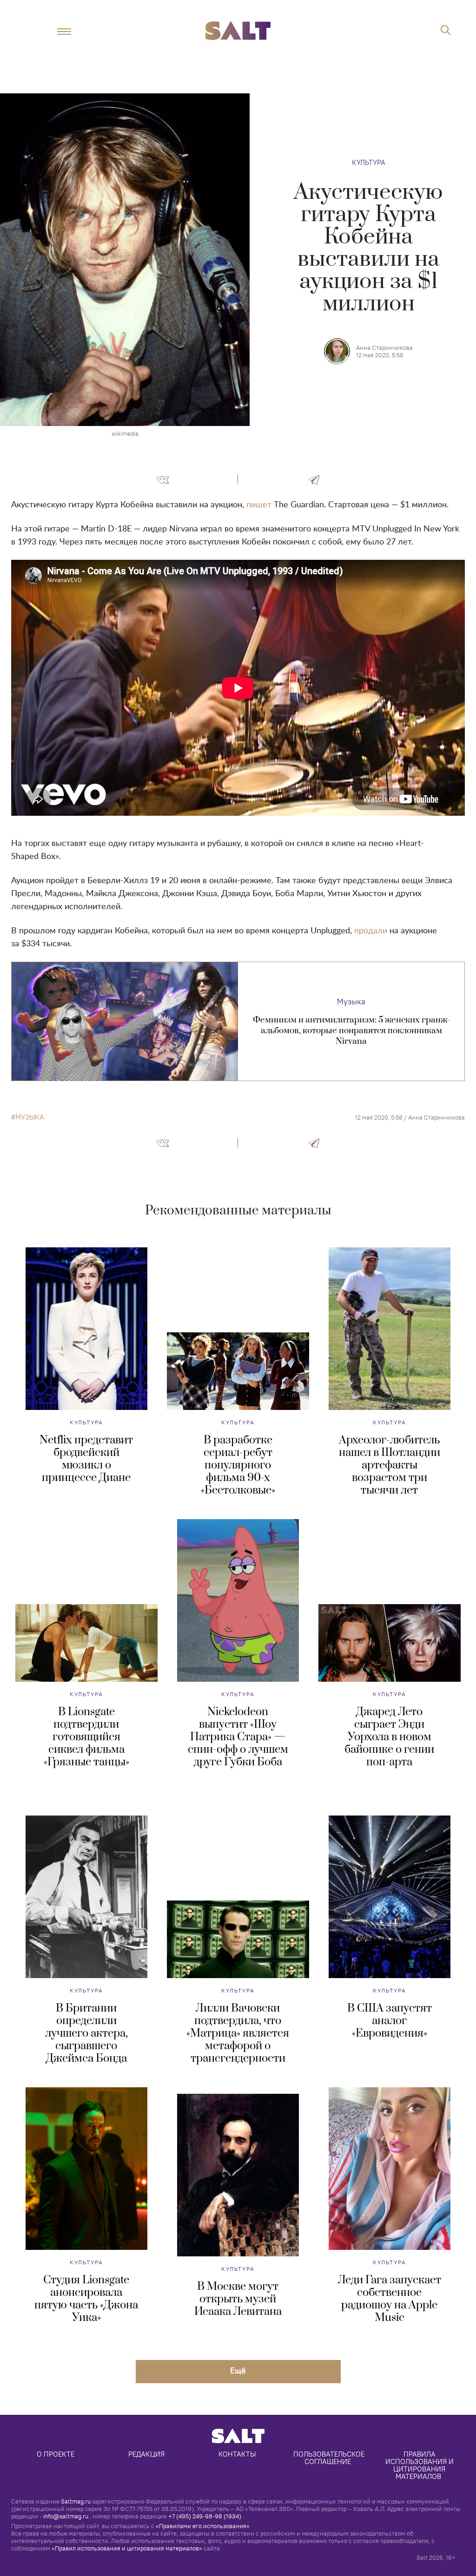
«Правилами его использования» (203, 2526)
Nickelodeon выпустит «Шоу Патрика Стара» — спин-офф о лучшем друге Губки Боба (238, 1737)
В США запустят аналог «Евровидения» (390, 2021)
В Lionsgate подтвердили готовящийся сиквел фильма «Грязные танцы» (86, 1737)
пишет (259, 505)
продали (371, 931)
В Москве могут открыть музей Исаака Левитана (238, 2299)
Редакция (146, 2454)
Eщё (238, 2370)
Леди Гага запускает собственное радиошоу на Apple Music (390, 2299)
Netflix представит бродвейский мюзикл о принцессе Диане (86, 1459)
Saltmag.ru (76, 2501)
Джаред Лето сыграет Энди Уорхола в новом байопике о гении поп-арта (389, 1737)
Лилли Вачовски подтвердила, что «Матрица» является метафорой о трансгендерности (238, 2033)
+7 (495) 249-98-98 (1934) (205, 2516)
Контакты (237, 2454)
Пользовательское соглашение (330, 2458)
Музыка (351, 1002)
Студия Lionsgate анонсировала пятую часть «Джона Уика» (86, 2299)
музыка (30, 1117)
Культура (369, 162)
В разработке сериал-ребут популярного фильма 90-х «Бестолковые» (238, 1465)
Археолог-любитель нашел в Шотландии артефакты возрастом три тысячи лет (390, 1465)
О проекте (56, 2454)
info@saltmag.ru (66, 2516)
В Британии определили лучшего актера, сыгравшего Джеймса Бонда (86, 2033)
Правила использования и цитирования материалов (420, 2465)
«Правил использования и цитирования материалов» (127, 2548)
